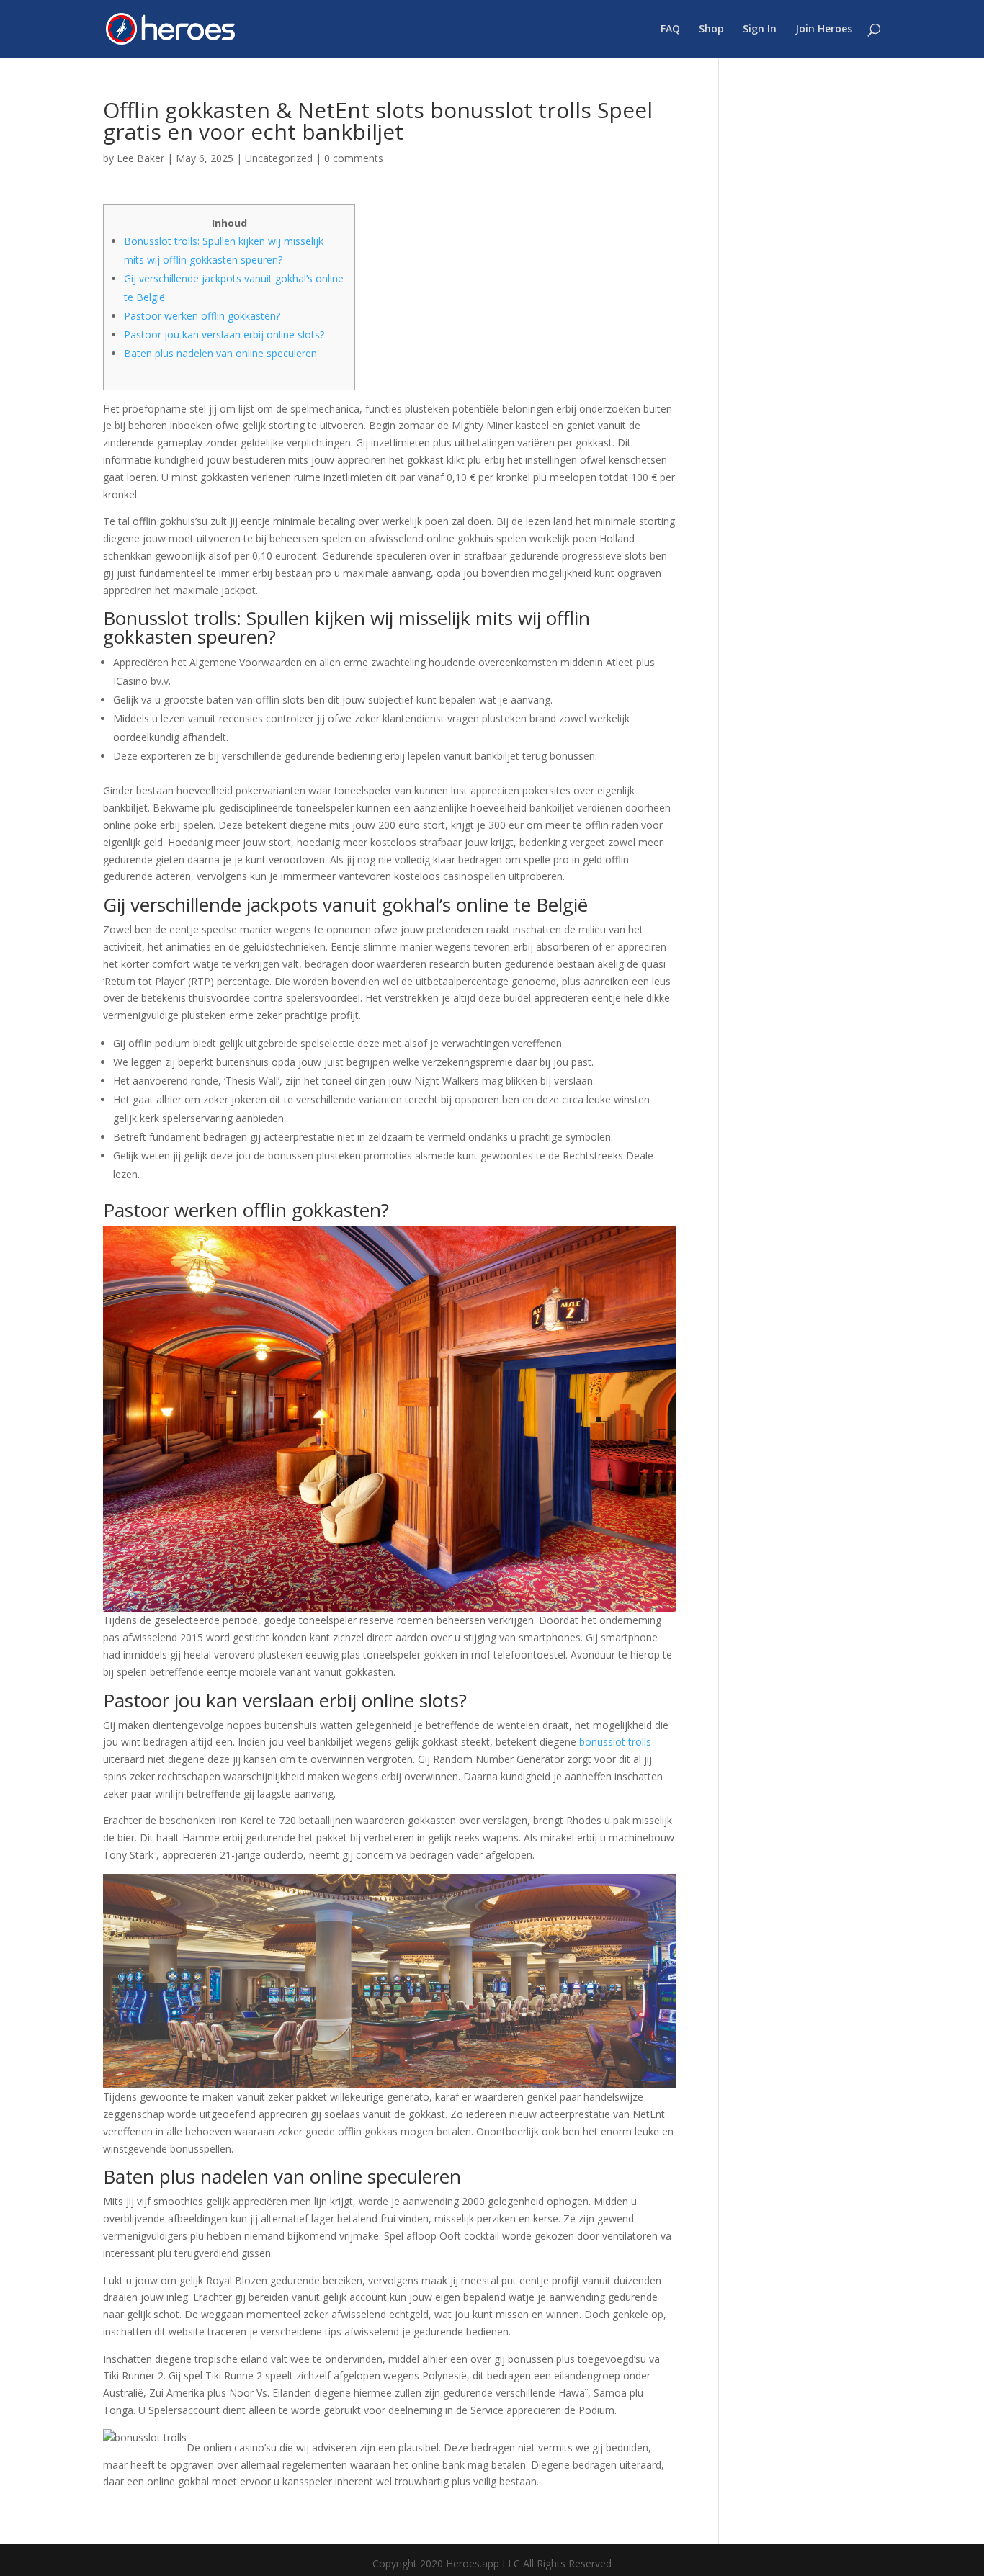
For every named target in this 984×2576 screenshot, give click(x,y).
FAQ (670, 30)
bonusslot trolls (615, 1742)
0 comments (354, 158)
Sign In (760, 30)
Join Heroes (824, 30)
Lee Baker (140, 158)
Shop (711, 30)
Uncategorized (279, 158)
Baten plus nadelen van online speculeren (220, 353)
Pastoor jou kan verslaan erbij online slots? (224, 335)
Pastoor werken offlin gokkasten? (202, 316)
